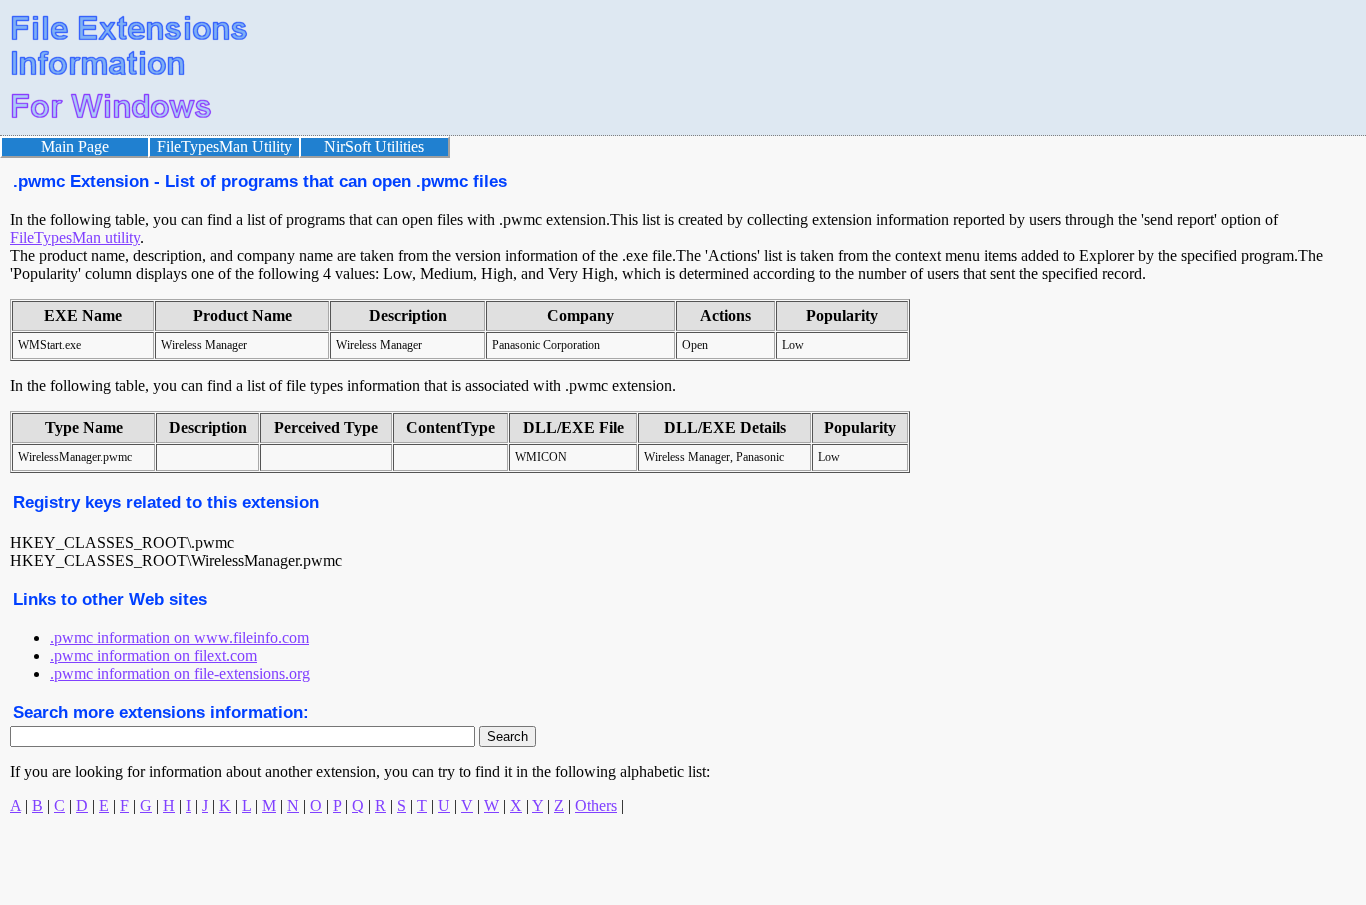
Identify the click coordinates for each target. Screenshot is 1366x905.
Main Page (75, 146)
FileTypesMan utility (75, 237)
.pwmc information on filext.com (153, 655)
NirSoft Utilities (374, 146)
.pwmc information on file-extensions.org (180, 673)
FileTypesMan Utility (224, 146)
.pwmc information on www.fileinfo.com (179, 637)
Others (596, 805)
